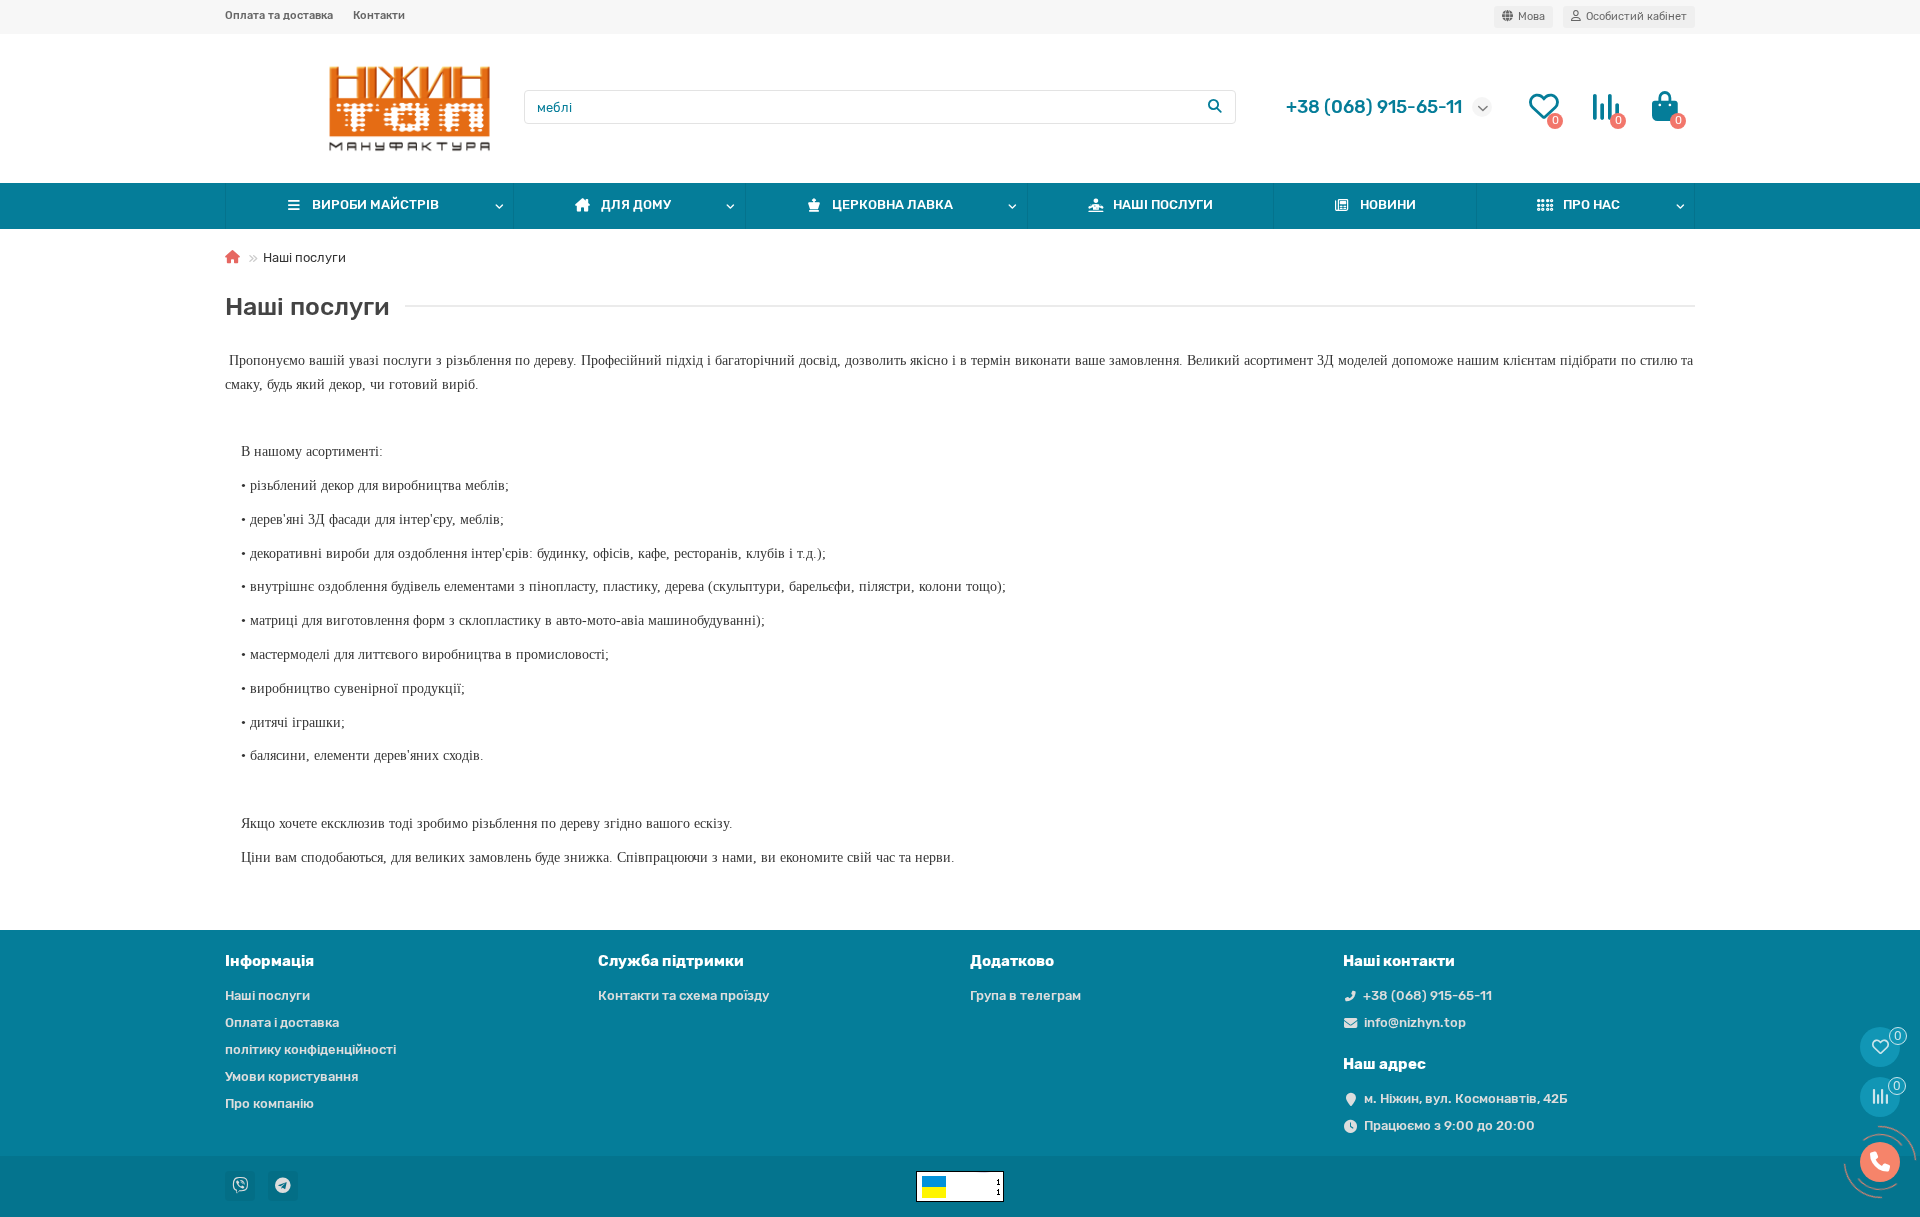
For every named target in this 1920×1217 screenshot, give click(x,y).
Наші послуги (267, 995)
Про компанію (269, 1103)
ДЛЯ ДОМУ (636, 204)
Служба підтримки (671, 961)
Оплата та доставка (279, 15)
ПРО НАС (1591, 204)
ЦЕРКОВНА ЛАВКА (892, 204)
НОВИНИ (1388, 204)
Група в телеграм (1025, 995)
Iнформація (269, 961)
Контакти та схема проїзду (683, 995)
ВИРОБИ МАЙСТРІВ (375, 204)
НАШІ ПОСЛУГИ (1163, 204)
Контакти (379, 15)
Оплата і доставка (282, 1022)
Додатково (1012, 961)
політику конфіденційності (310, 1049)
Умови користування (291, 1076)
